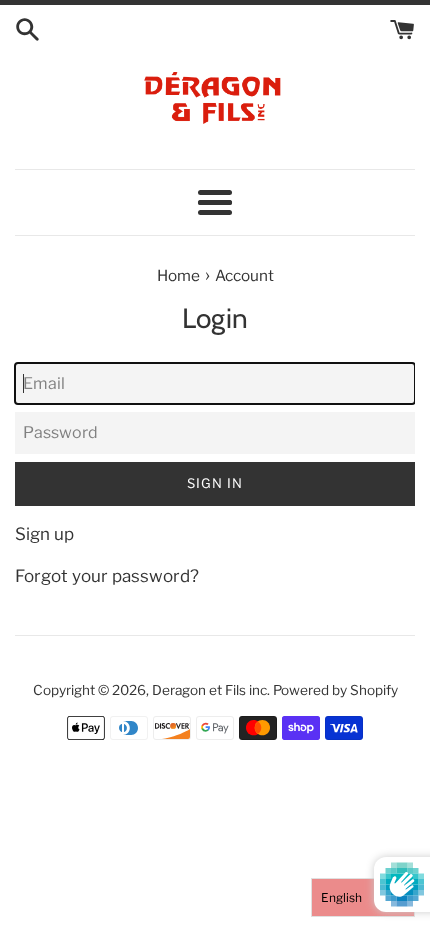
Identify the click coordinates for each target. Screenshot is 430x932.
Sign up (44, 534)
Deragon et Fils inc (209, 690)
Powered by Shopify (335, 690)
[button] (363, 897)
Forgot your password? (107, 576)
